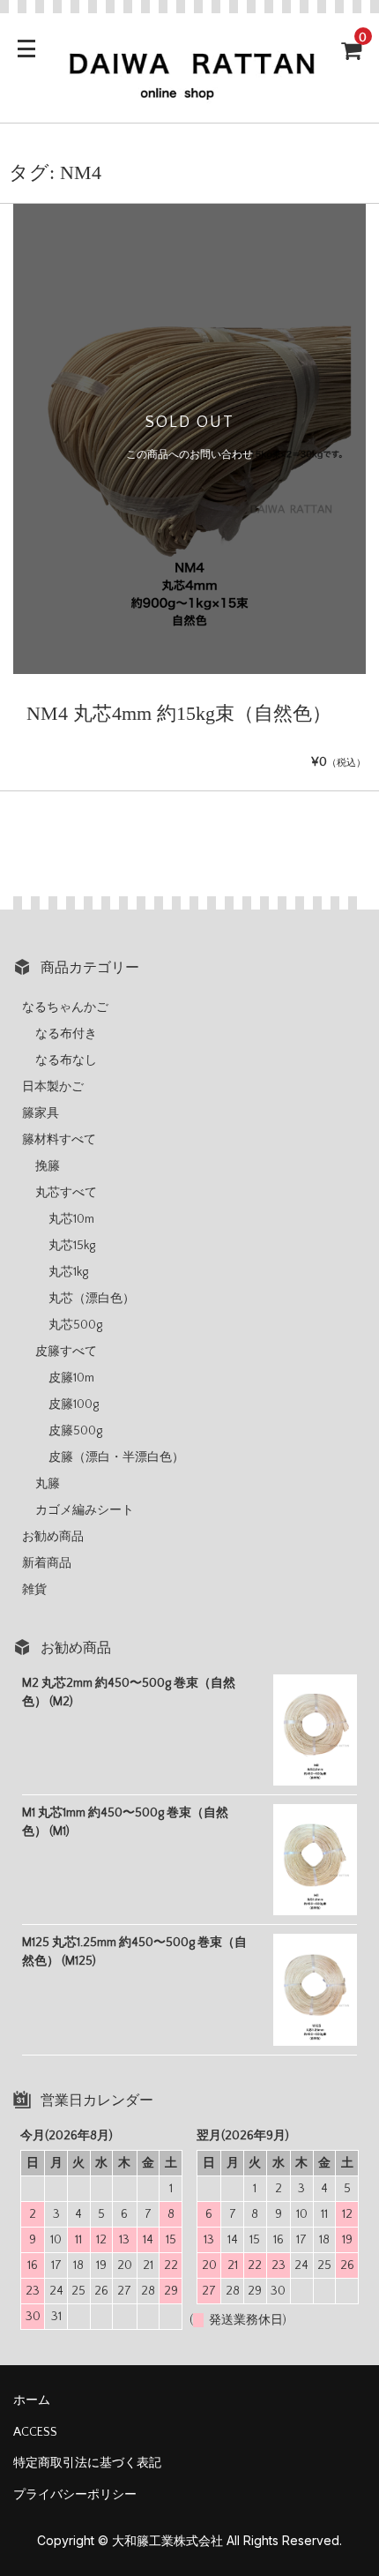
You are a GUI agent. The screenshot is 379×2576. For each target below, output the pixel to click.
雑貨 (34, 1590)
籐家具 (41, 1113)
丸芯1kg (68, 1272)
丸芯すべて (66, 1193)
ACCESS (35, 2432)
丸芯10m (71, 1219)
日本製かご (53, 1087)
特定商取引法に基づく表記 (87, 2463)
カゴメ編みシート (85, 1510)
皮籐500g (75, 1431)
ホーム (32, 2400)
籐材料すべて (59, 1140)
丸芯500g (75, 1325)
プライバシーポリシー (75, 2495)
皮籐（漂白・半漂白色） (116, 1457)
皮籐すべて (66, 1352)
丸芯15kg (72, 1246)
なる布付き (66, 1034)
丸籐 (48, 1484)
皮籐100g (74, 1404)
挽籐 (48, 1166)
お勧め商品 (53, 1537)
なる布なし (66, 1060)
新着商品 (47, 1563)
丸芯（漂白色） (92, 1299)
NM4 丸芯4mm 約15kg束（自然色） (179, 713)
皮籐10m (71, 1378)
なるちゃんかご (65, 1007)
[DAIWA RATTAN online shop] (189, 94)
